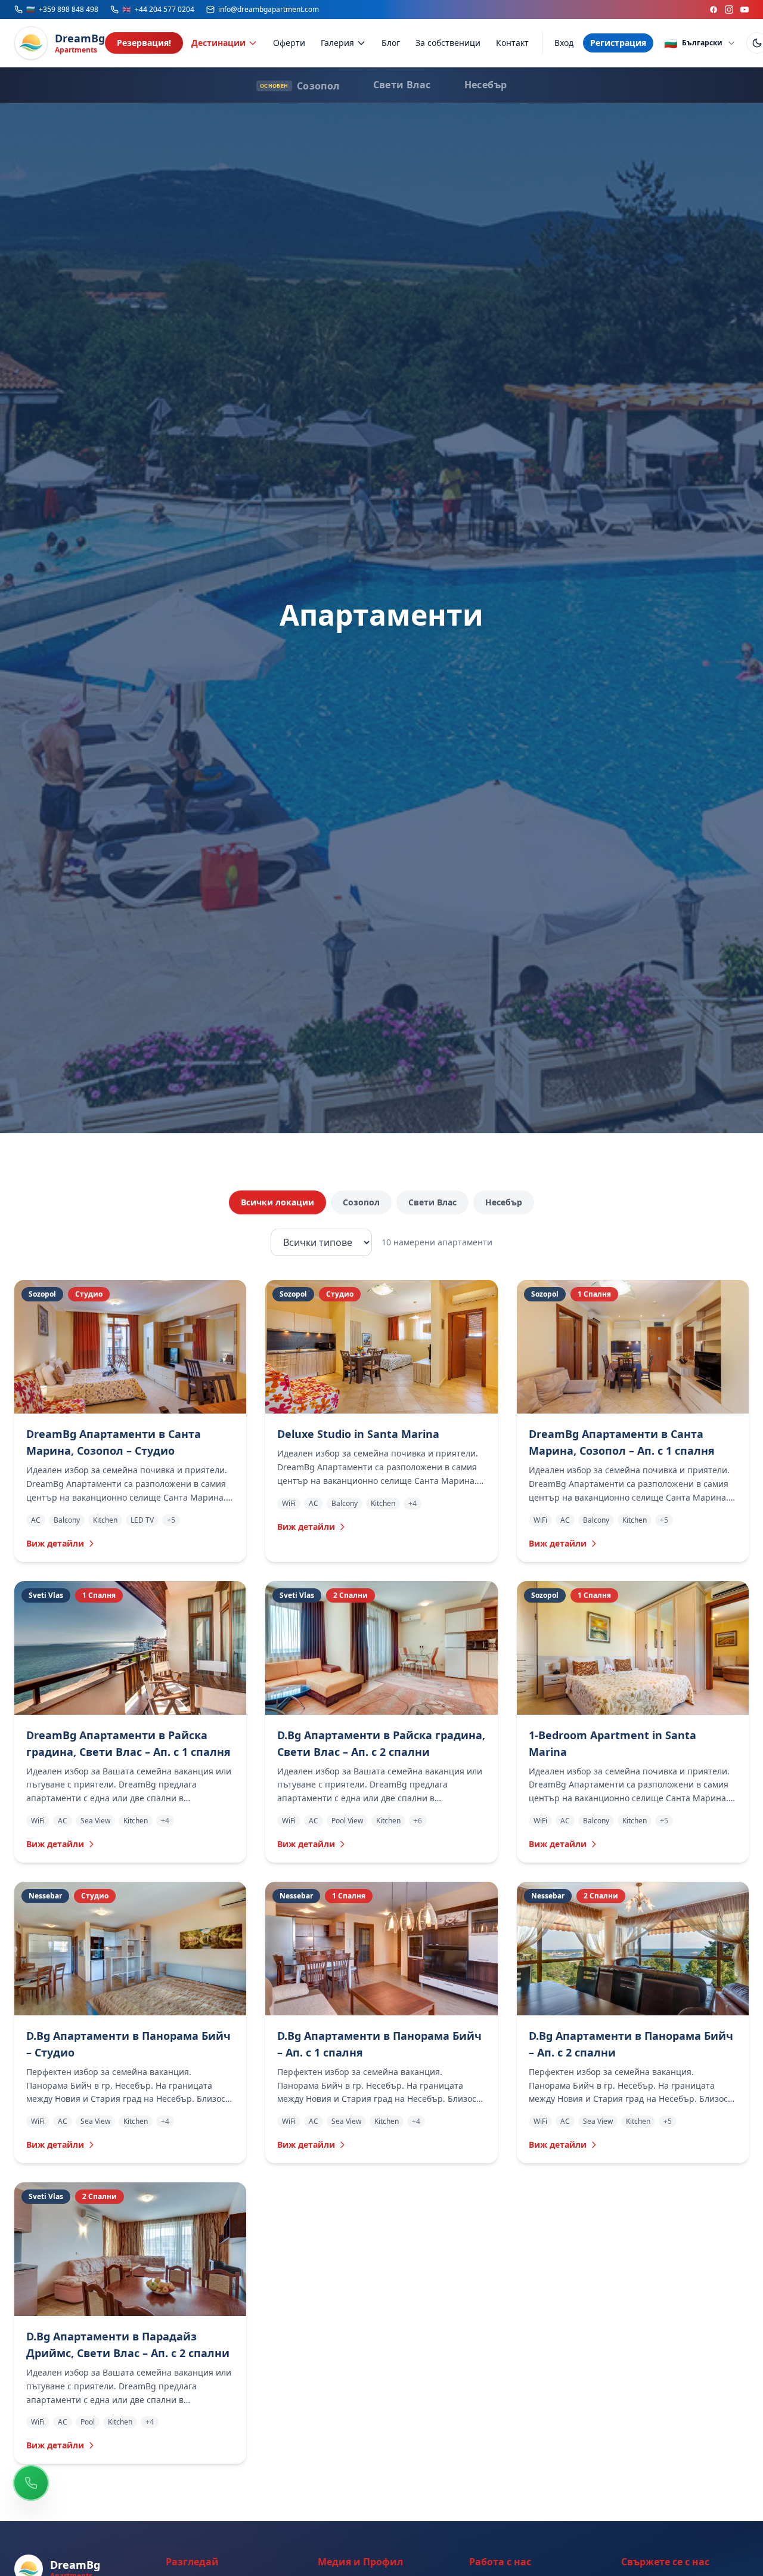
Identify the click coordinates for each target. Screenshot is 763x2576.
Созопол (361, 1202)
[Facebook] (714, 10)
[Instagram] (729, 10)
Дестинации (218, 43)
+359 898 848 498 (62, 10)
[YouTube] (745, 10)
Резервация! (144, 43)
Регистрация (618, 43)
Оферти (289, 43)
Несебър (504, 1202)
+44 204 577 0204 (158, 10)
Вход (564, 43)
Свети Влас (432, 1202)
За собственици (448, 43)
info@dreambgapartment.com (269, 10)
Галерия (337, 43)
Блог (391, 43)
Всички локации (277, 1202)
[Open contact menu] (31, 2483)
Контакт (512, 43)
